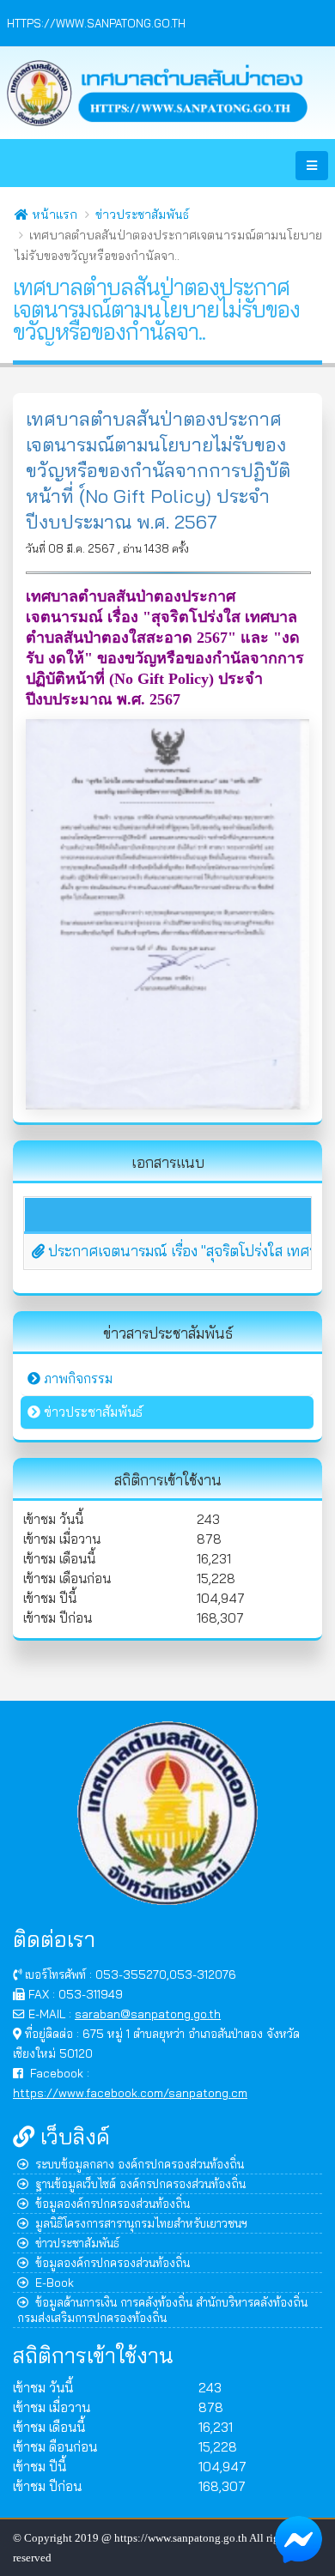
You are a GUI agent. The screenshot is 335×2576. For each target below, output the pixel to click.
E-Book (55, 2282)
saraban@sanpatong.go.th (148, 2014)
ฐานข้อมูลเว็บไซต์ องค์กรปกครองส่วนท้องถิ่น (140, 2183)
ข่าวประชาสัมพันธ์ (142, 215)
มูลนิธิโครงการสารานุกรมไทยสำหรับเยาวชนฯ (141, 2223)
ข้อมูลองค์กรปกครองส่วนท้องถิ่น (113, 2203)
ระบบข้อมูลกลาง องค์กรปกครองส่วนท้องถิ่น (140, 2164)
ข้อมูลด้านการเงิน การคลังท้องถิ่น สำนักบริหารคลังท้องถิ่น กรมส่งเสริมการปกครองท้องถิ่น (162, 2310)
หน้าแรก (53, 215)
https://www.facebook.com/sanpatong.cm (130, 2092)
